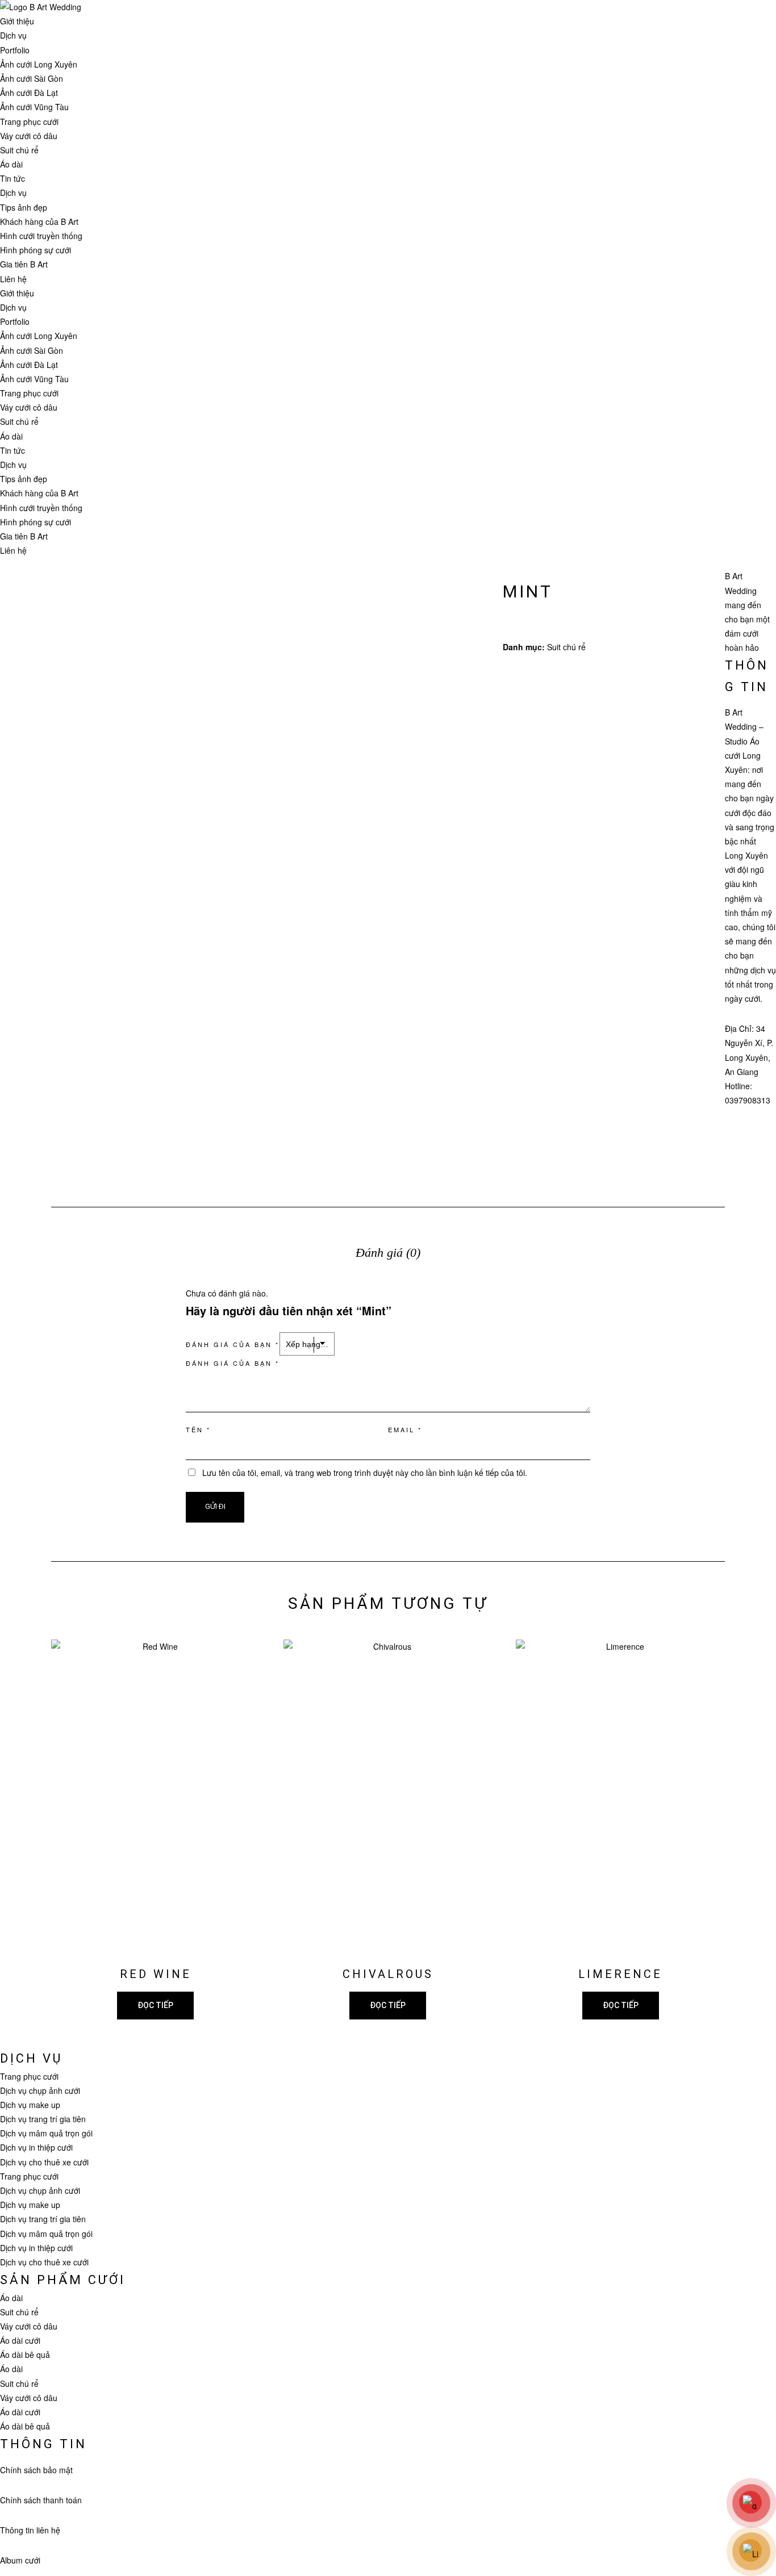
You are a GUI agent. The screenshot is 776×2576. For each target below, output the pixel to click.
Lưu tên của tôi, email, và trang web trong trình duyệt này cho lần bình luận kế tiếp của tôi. (365, 1473)
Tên (198, 1429)
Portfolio (15, 50)
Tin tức (12, 178)
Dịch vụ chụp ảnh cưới (40, 2090)
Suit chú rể (19, 150)
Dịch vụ (13, 35)
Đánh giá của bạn (233, 1344)
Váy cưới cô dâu (29, 136)
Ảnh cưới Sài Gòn (32, 78)
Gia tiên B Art (24, 264)
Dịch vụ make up (30, 2105)
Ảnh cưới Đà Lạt (29, 93)
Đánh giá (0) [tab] (388, 1253)
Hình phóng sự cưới (36, 250)
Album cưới (20, 2560)
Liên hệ (13, 279)
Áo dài (11, 164)
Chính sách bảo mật (36, 2470)
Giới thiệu (17, 21)
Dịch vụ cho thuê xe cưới (44, 2162)
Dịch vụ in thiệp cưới (36, 2147)
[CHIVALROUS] (388, 1796)
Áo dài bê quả (25, 2355)
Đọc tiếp (155, 2005)
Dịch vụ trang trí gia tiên (43, 2119)
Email (405, 1429)
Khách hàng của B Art (39, 221)
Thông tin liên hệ (30, 2530)
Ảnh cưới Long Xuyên (39, 64)
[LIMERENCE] (620, 1796)
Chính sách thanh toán (41, 2500)
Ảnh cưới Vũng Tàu (34, 107)
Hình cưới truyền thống (41, 236)
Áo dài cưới (20, 2340)
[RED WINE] (156, 1796)
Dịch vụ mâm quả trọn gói (46, 2133)
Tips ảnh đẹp (24, 207)
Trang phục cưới (29, 122)
